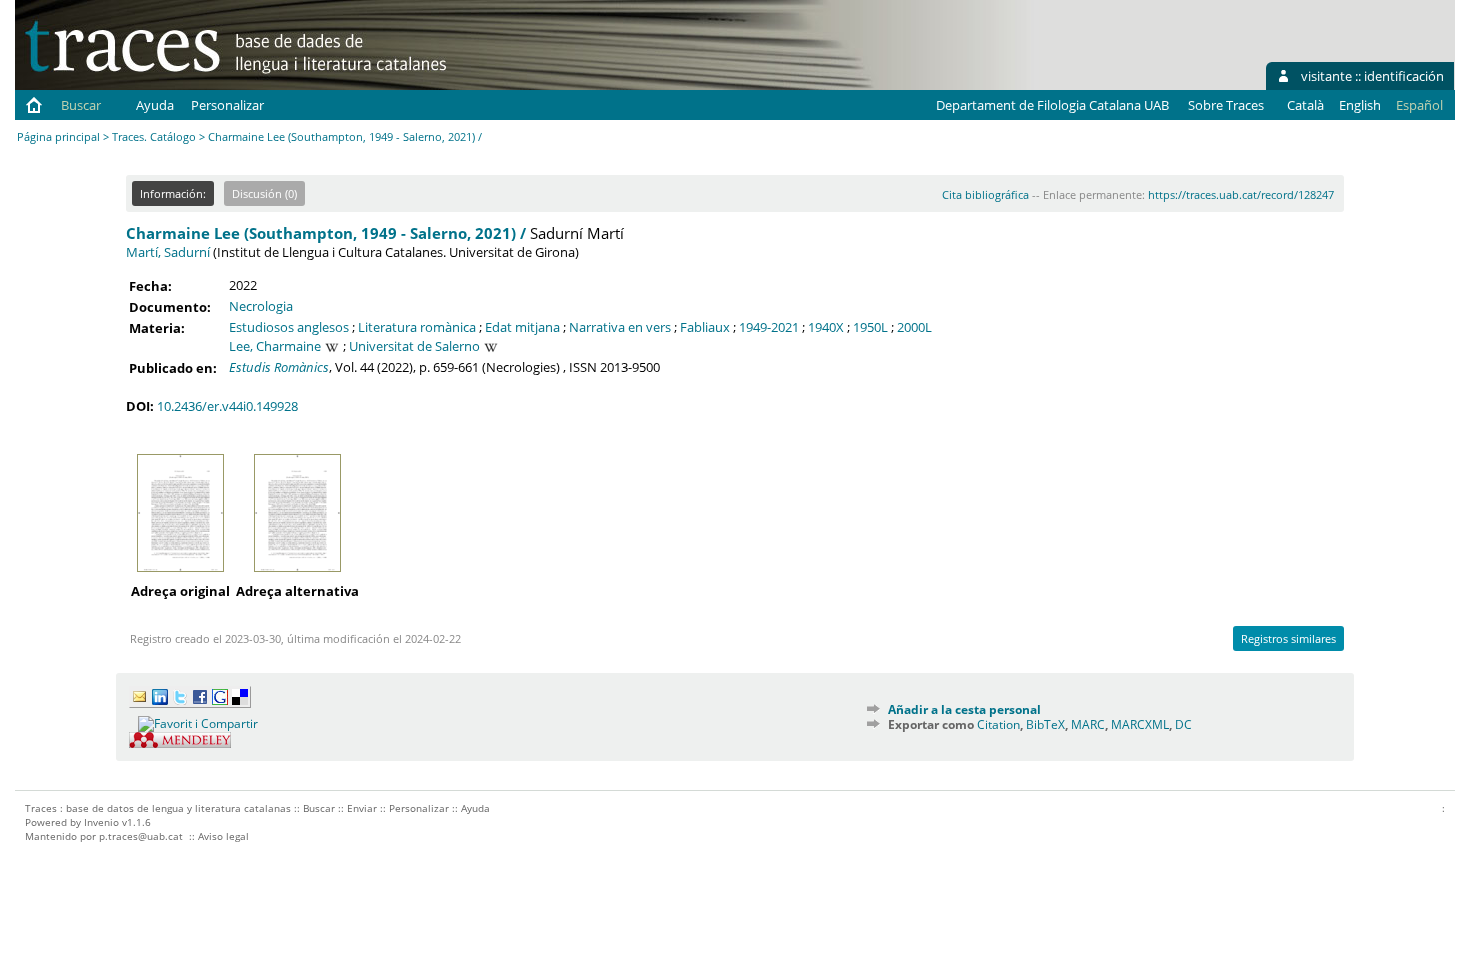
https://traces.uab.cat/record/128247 (1241, 194)
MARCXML (1140, 724)
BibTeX (1045, 724)
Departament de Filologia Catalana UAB (1052, 105)
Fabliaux (705, 327)
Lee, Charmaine (275, 346)
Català (1305, 105)
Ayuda (155, 105)
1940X (826, 327)
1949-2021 (769, 327)
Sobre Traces (1226, 105)
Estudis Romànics (279, 367)
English (1360, 105)
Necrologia (261, 306)
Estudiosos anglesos (289, 327)
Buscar (81, 105)
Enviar (362, 808)
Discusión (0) (264, 193)
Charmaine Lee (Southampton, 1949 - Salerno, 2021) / (326, 233)
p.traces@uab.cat (141, 836)
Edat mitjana (522, 327)
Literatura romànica (417, 327)
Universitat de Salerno (414, 346)
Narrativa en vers (620, 327)
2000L (914, 327)
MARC (1088, 724)
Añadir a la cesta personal (964, 709)
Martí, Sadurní (168, 252)
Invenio (101, 822)
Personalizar (227, 105)
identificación (1404, 76)
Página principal (58, 136)
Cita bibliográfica (985, 194)
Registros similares (1288, 638)
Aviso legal (223, 836)
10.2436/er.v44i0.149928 (227, 406)
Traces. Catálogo (154, 136)
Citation (998, 724)
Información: (173, 193)
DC (1183, 724)
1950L (870, 327)
